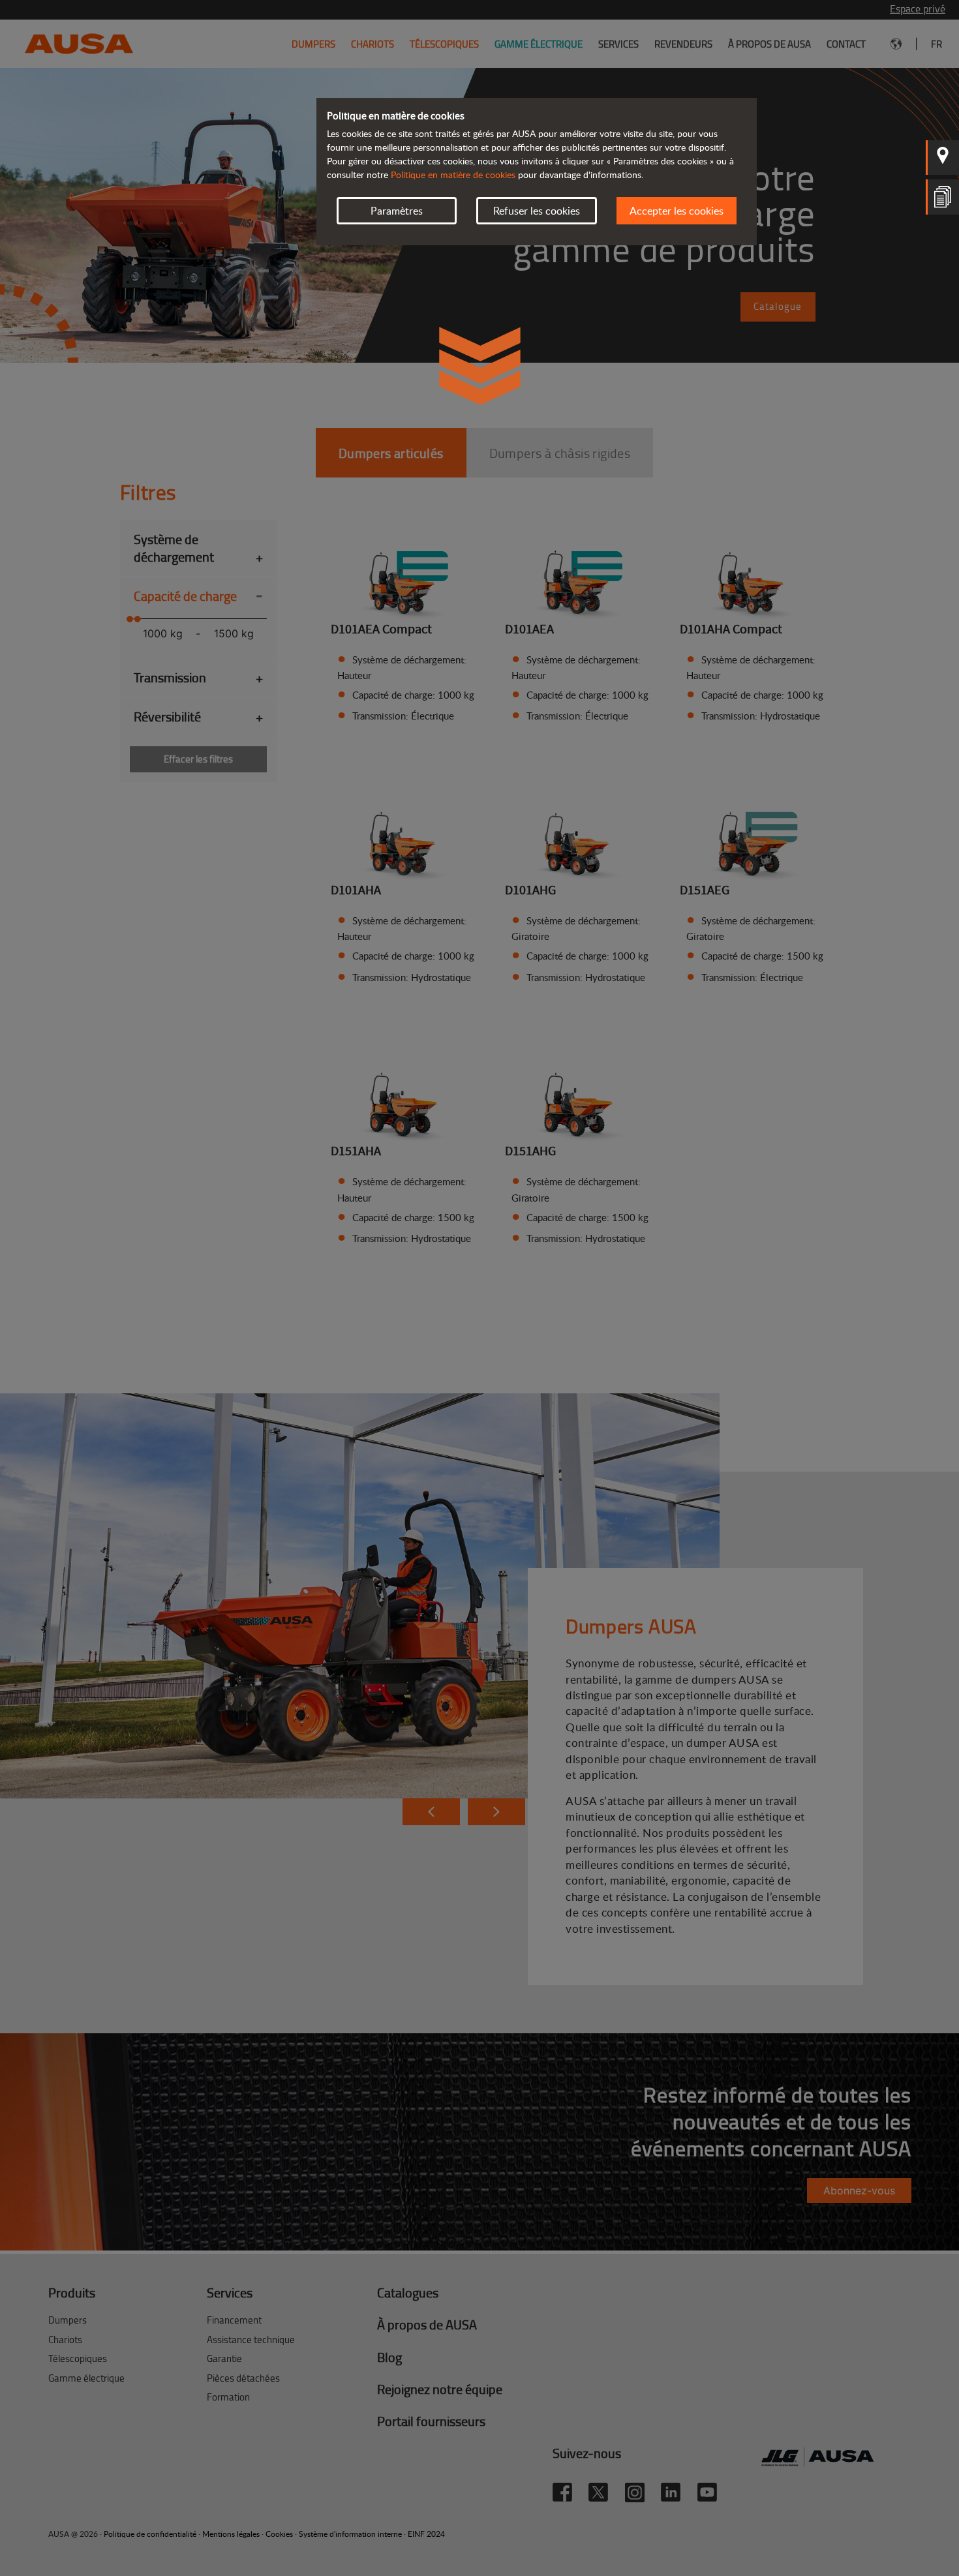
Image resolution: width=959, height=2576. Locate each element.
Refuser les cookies (537, 211)
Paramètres (397, 211)
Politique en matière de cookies (453, 174)
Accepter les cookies (677, 211)
